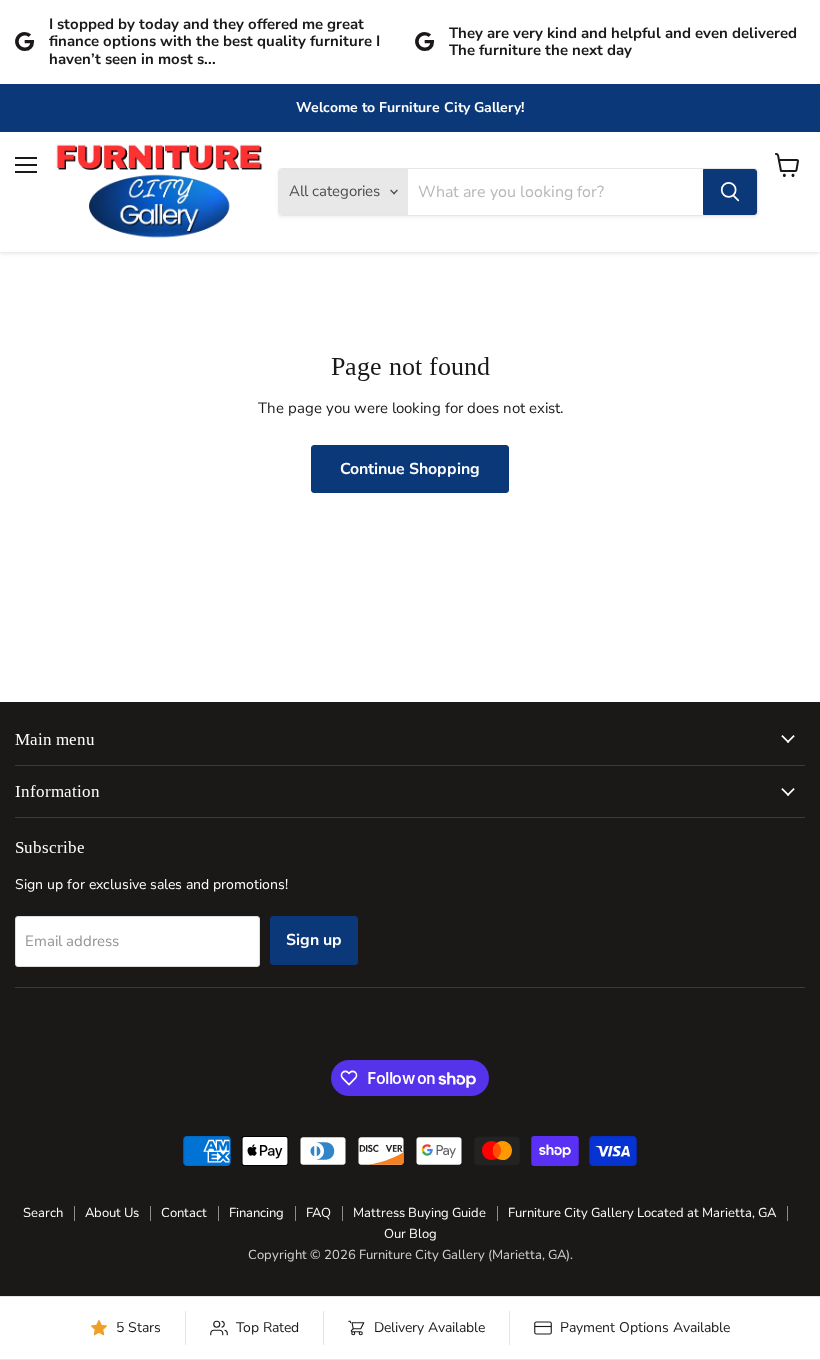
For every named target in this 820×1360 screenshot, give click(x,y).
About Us (112, 1213)
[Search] (730, 192)
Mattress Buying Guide (419, 1213)
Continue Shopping (410, 469)
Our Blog (410, 1234)
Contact (184, 1213)
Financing (256, 1213)
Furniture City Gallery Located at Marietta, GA (642, 1213)
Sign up (314, 940)
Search (43, 1213)
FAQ (318, 1213)
